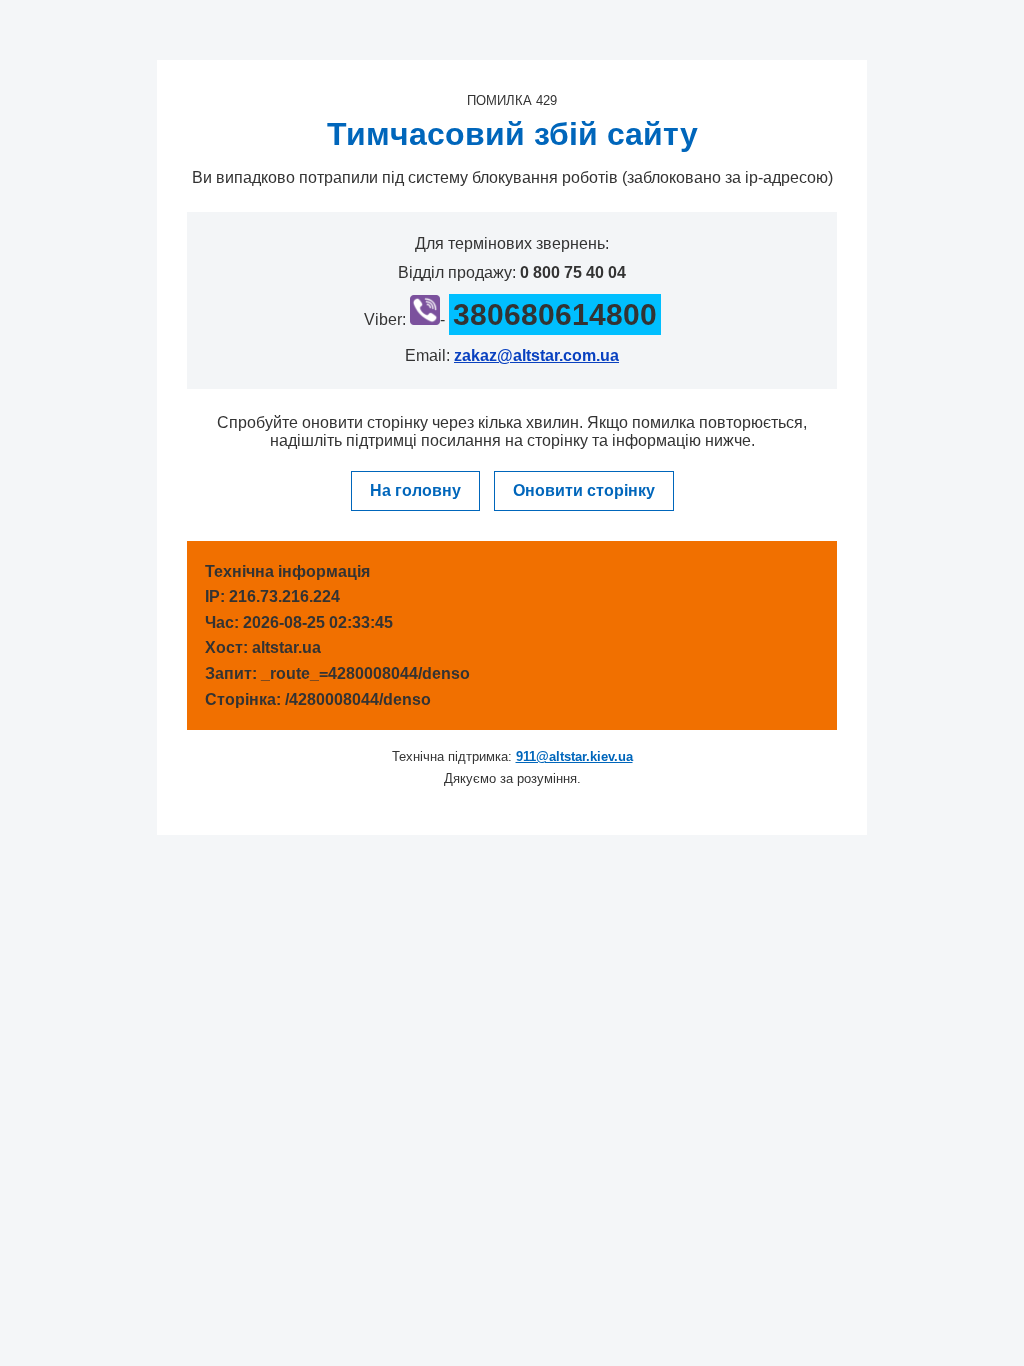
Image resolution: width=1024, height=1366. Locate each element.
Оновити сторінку (584, 490)
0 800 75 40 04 (573, 272)
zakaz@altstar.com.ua (536, 355)
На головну (415, 490)
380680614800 (555, 314)
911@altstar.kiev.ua (574, 756)
